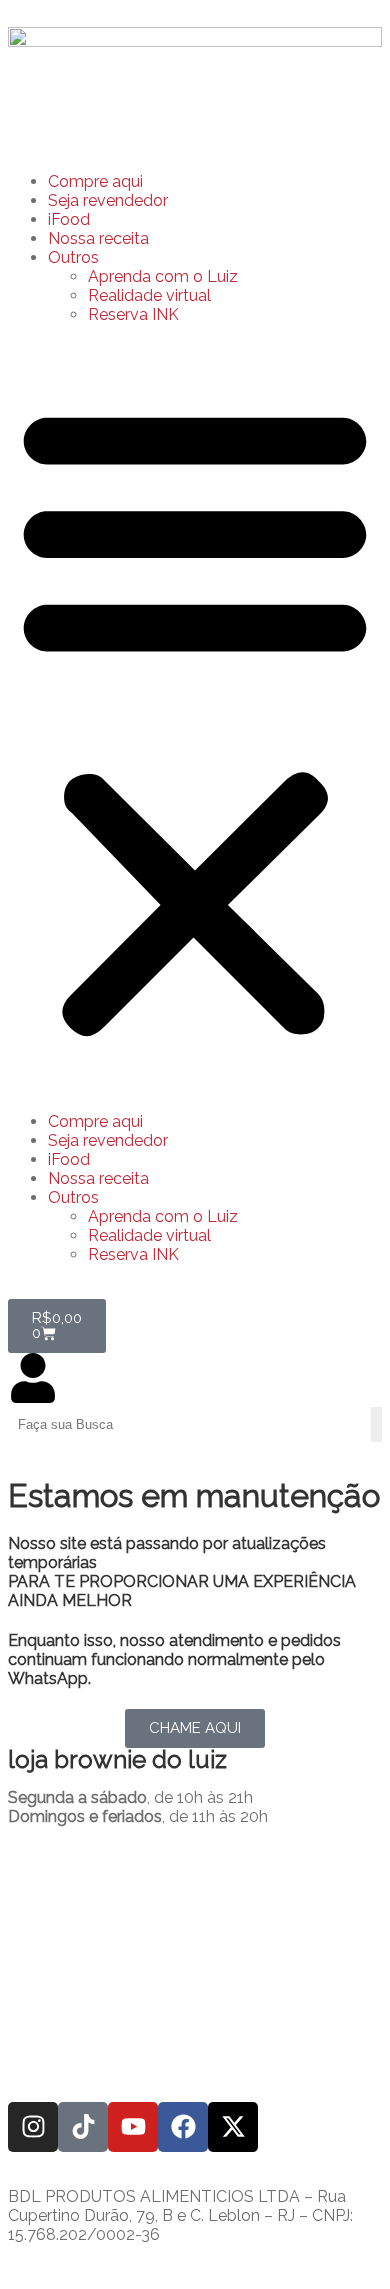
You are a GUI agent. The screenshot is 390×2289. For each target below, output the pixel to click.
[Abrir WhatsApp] (340, 2238)
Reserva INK (133, 314)
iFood (69, 219)
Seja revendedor (108, 200)
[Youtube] (133, 2127)
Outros (73, 257)
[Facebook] (183, 2127)
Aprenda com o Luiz (163, 276)
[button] (195, 718)
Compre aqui (95, 181)
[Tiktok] (83, 2127)
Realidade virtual (149, 295)
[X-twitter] (233, 2127)
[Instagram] (33, 2127)
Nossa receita (98, 238)
